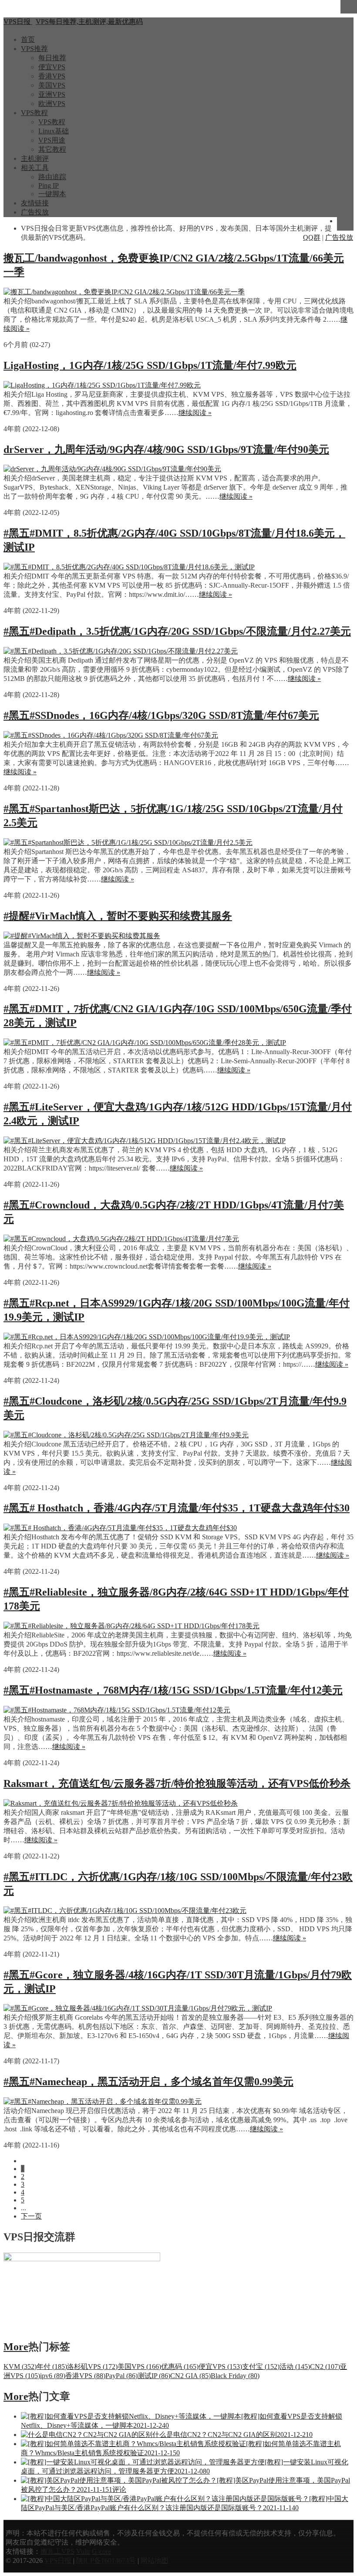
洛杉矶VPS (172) (92, 2367)
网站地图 (155, 2561)
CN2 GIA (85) (190, 2376)
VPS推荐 (34, 49)
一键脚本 (52, 194)
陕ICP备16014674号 (106, 2561)
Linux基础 (54, 131)
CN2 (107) (325, 2367)
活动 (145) (295, 2367)
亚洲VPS (52, 94)
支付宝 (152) (261, 2367)
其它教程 (52, 149)
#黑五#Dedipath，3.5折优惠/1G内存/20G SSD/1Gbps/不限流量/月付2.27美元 (177, 631)
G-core (101, 2551)
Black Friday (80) (235, 2376)
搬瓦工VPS (57, 2551)
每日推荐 (52, 58)
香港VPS (52, 76)
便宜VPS (52, 67)
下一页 (31, 2216)
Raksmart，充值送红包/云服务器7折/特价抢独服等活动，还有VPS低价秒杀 (177, 1783)
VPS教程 (34, 113)
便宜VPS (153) (220, 2367)
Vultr (83, 2551)
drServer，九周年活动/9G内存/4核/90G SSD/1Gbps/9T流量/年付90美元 (166, 449)
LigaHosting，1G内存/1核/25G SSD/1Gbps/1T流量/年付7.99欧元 (150, 365)
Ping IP (49, 185)
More (16, 2347)
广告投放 (35, 212)
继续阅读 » (195, 413)
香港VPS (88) (85, 2376)
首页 (28, 39)
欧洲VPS (52, 104)
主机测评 (35, 158)
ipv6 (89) (53, 2376)
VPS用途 (52, 140)
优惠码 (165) (180, 2367)
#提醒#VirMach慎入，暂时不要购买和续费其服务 (118, 916)
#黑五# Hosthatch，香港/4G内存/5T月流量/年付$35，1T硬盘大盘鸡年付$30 (177, 1508)
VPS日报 (59, 2561)
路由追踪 (52, 177)
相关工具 (35, 168)
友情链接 (35, 203)
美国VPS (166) (139, 2367)
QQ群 (312, 237)
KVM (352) (20, 2367)
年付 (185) (52, 2367)
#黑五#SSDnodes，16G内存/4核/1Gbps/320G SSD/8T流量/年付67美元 (161, 715)
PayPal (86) (121, 2376)
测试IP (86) (154, 2376)
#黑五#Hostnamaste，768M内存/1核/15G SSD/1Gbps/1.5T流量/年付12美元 (173, 1690)
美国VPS (52, 85)
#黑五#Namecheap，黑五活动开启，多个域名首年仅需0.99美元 (148, 2082)
